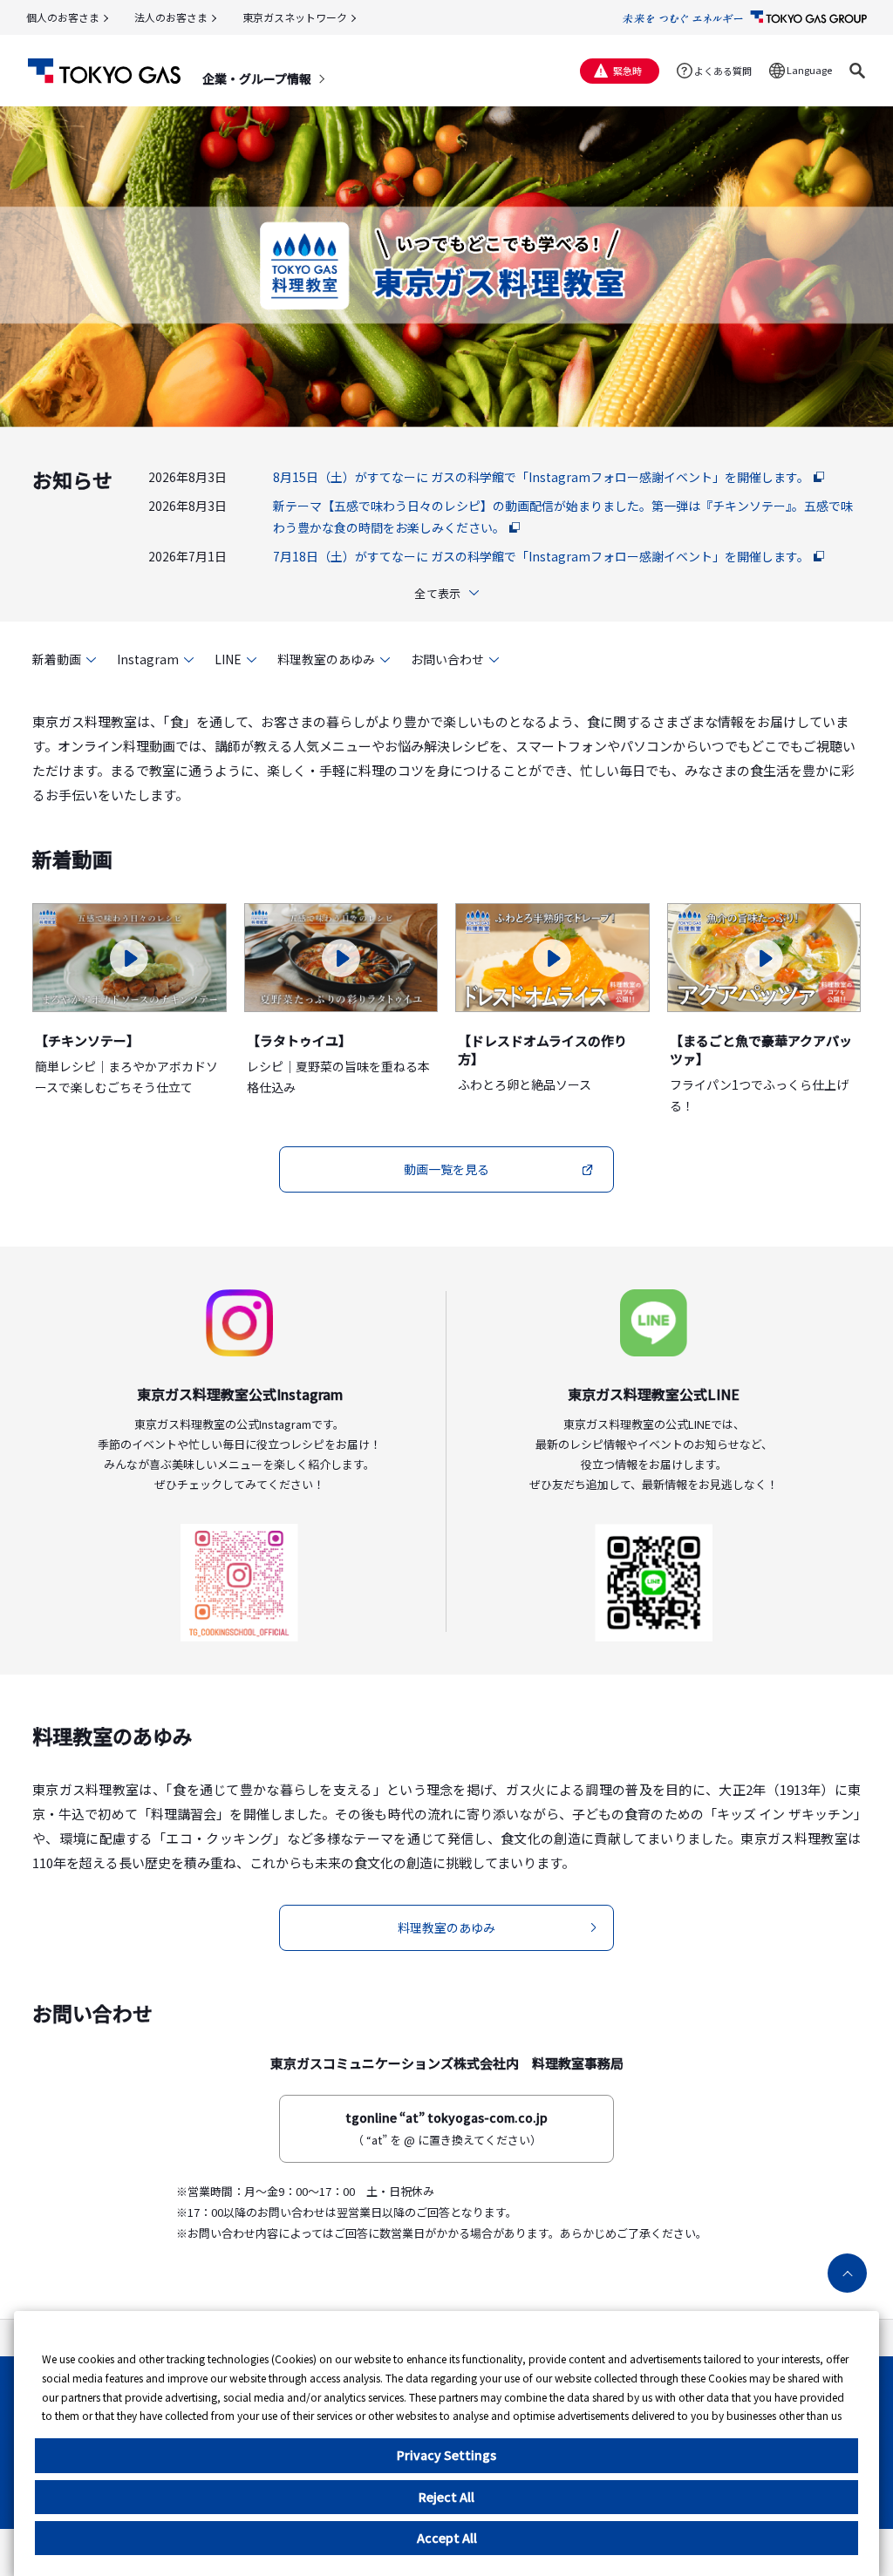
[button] (857, 71)
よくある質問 (723, 71)
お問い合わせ (447, 659)
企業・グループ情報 (257, 78)
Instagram (148, 659)
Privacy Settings (446, 2455)
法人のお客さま (171, 17)
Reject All (446, 2497)
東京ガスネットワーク (295, 17)
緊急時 (627, 71)
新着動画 (57, 659)
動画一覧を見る (446, 1169)
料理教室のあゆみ (326, 659)
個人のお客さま (63, 17)
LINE (228, 659)
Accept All (447, 2538)
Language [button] (809, 70)
